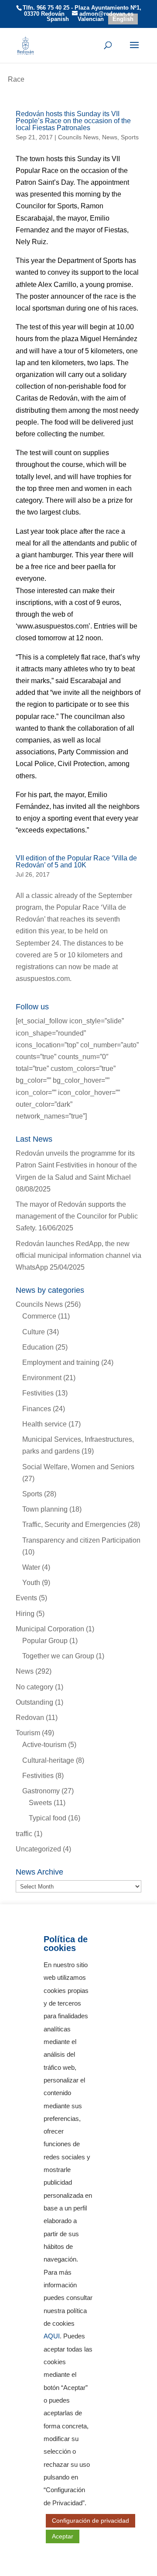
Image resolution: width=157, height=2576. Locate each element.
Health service (44, 1424)
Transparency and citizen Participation (81, 1540)
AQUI (52, 2336)
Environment (42, 1378)
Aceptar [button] (63, 2536)
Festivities (38, 1393)
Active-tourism (44, 1745)
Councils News (78, 137)
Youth (31, 1583)
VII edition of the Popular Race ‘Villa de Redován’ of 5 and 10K (76, 862)
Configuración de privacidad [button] (90, 2521)
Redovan (30, 1718)
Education (38, 1347)
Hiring (25, 1614)
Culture (34, 1332)
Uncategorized (38, 1849)
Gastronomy (41, 1791)
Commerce (39, 1316)
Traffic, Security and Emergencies (74, 1525)
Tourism (28, 1733)
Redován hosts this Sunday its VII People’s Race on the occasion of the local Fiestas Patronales (73, 121)
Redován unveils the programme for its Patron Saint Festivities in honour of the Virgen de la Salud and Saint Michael (76, 1165)
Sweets (40, 1803)
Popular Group (45, 1641)
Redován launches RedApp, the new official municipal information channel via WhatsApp (78, 1255)
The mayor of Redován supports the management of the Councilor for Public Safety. (77, 1216)
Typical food (48, 1818)
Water (31, 1567)
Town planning (45, 1509)
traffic (24, 1834)
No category (34, 1687)
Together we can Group (58, 1656)
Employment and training (61, 1362)
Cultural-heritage (48, 1760)
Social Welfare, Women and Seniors (78, 1467)
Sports (130, 137)
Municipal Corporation (50, 1629)
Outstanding (34, 1702)
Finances (37, 1409)
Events (26, 1598)
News (110, 137)
